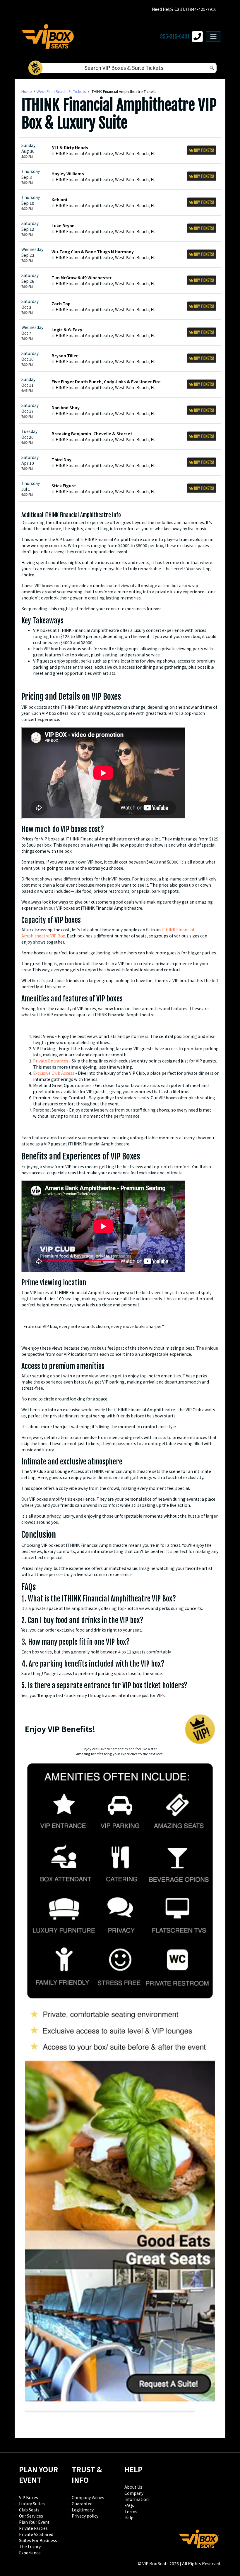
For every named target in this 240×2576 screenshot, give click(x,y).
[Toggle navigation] (213, 37)
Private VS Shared (36, 2534)
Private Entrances (51, 1061)
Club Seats (29, 2510)
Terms (131, 2511)
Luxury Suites (32, 2504)
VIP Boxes (29, 2497)
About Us (133, 2487)
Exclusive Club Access (54, 1073)
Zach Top (61, 304)
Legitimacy (83, 2510)
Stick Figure (64, 486)
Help (129, 2518)
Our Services (31, 2516)
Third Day (61, 460)
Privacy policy (85, 2516)
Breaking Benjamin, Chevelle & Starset (92, 434)
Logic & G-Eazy (67, 330)
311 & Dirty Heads (70, 148)
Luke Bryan (63, 226)
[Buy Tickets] (202, 150)
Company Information (137, 2496)
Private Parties (33, 2528)
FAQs (129, 2505)
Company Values (88, 2497)
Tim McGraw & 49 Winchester (82, 278)
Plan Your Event (34, 2522)
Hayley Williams (68, 174)
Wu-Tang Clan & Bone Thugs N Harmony (93, 252)
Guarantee (82, 2504)
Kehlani (59, 200)
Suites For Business (38, 2540)
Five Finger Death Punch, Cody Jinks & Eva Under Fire (106, 382)
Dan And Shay (66, 408)
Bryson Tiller (65, 356)
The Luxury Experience (30, 2550)
